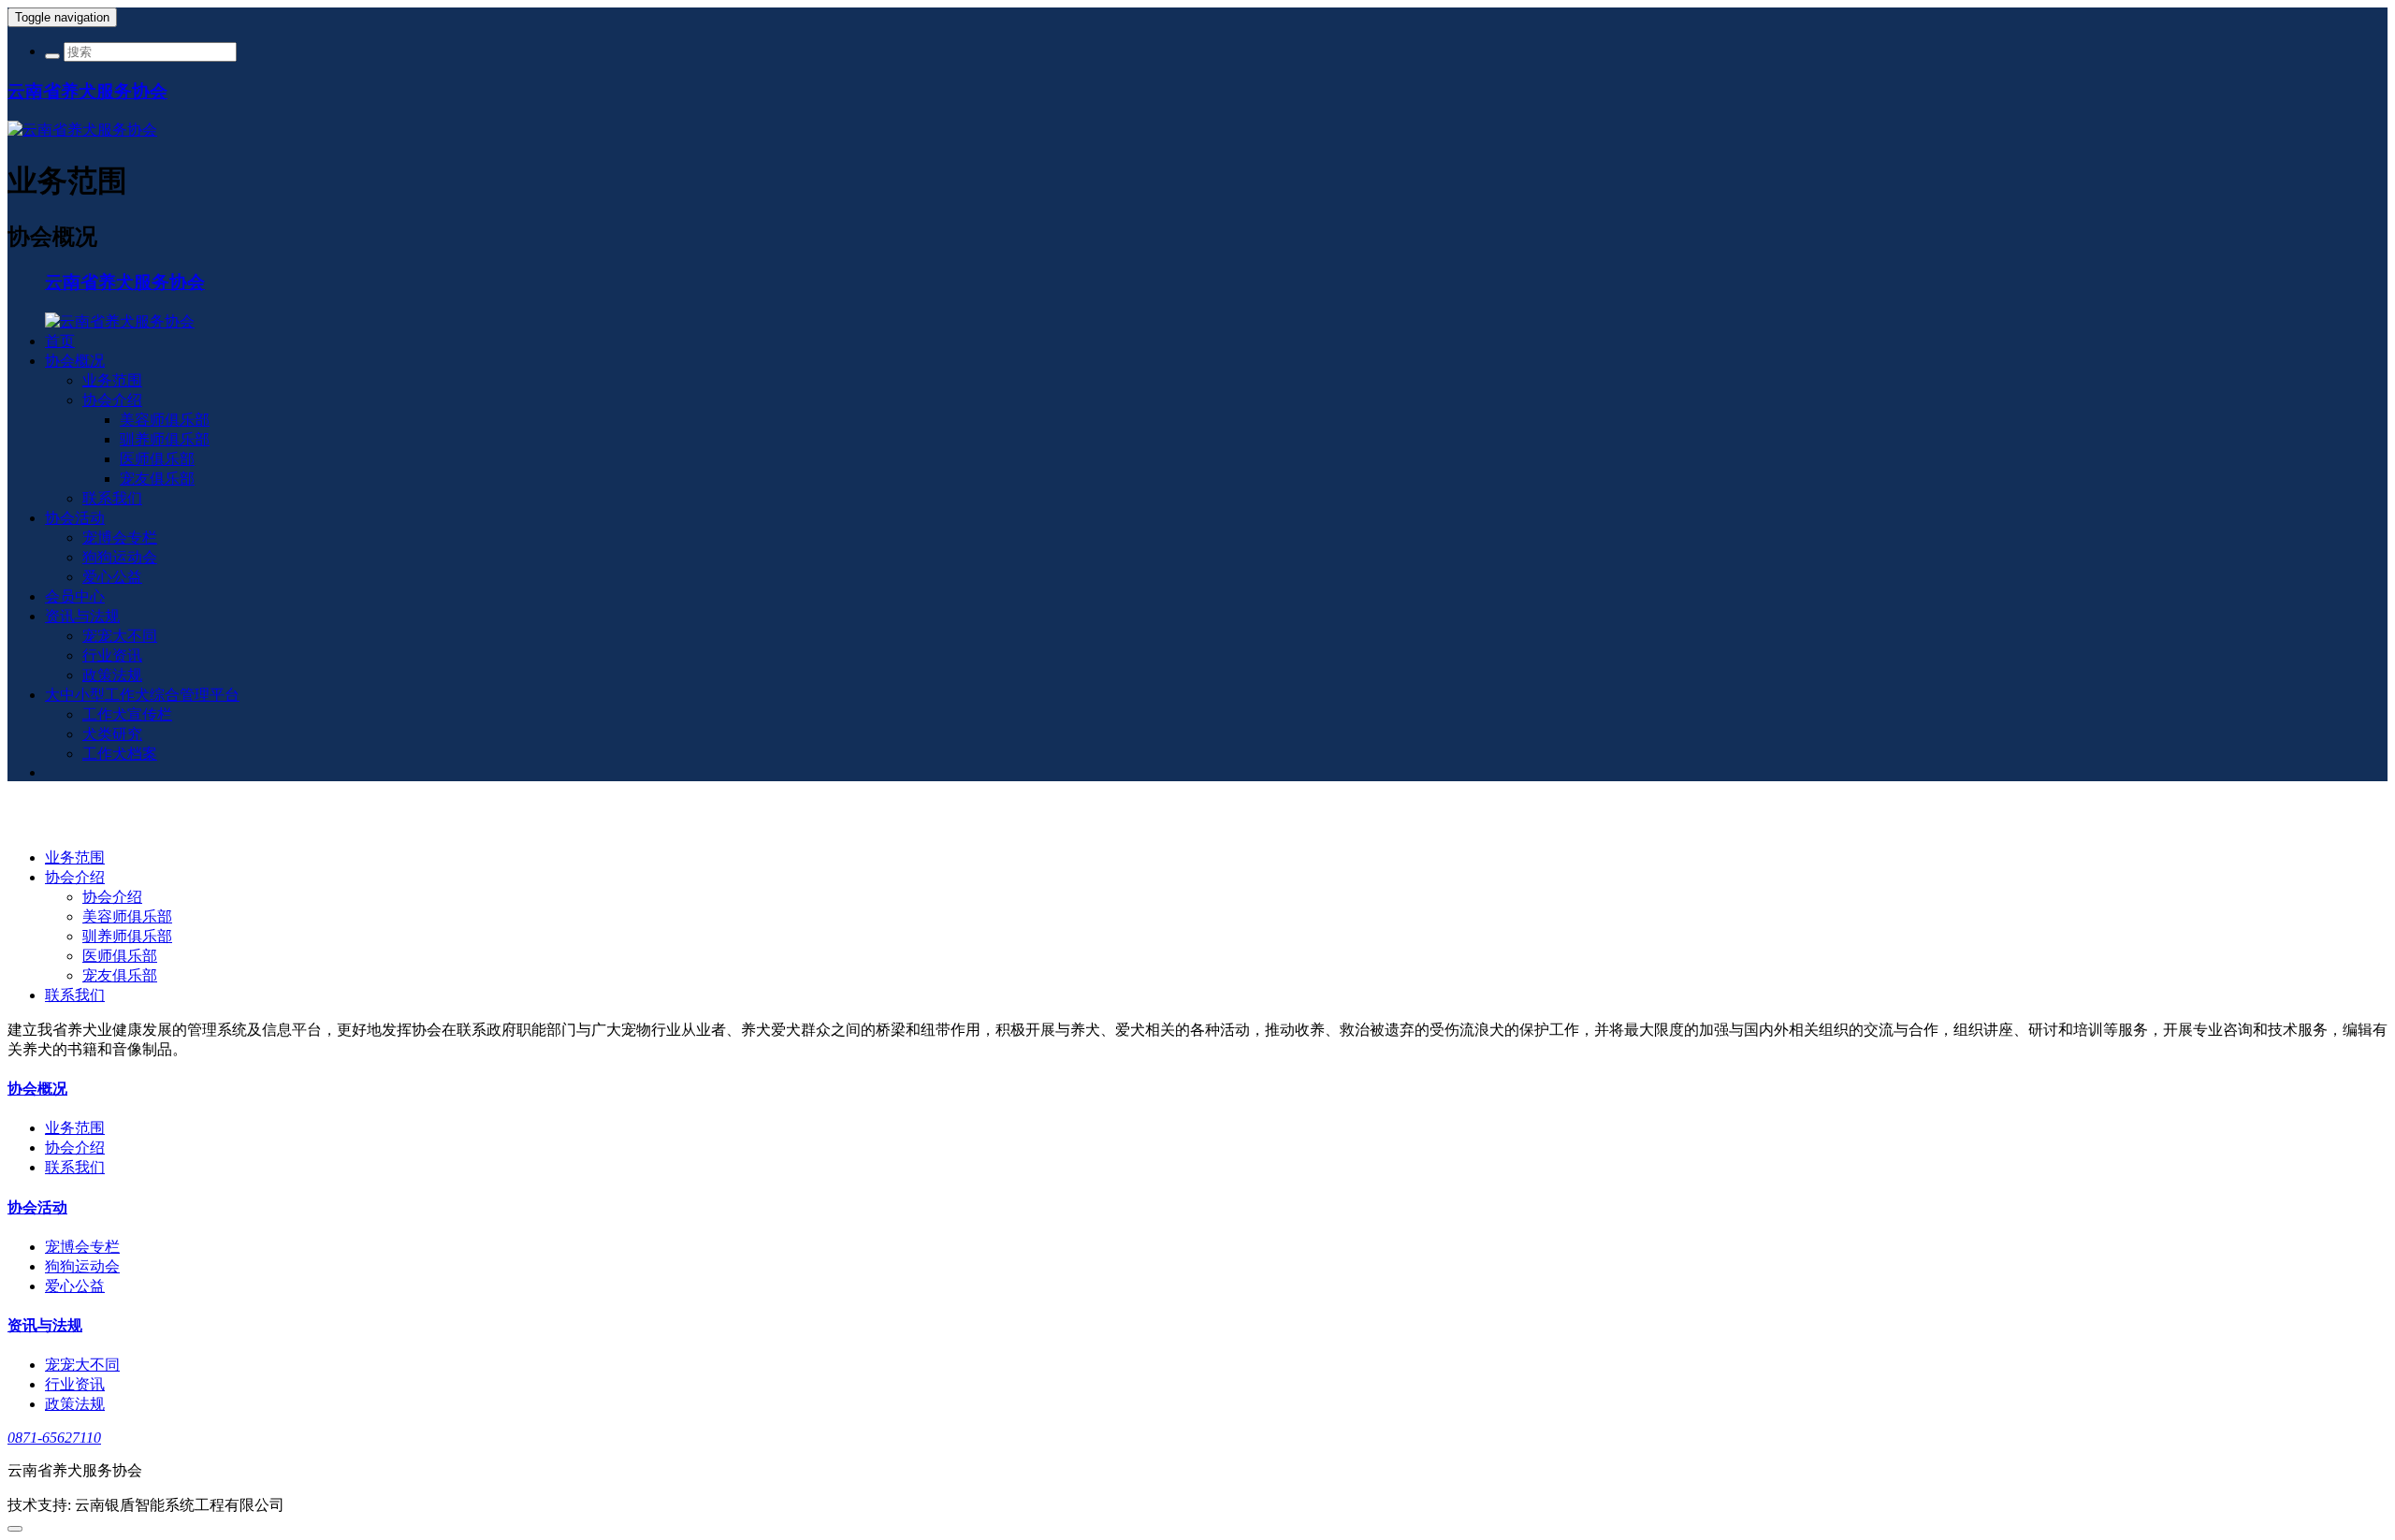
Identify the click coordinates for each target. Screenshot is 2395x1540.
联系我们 (112, 498)
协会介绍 (112, 400)
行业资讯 (112, 655)
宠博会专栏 (120, 538)
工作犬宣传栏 (127, 714)
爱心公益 (112, 577)
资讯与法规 (82, 616)
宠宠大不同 (120, 636)
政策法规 (112, 675)
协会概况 (75, 361)
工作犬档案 (120, 754)
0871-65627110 (54, 1438)
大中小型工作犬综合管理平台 (142, 695)
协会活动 (75, 518)
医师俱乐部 (157, 459)
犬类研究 (112, 734)
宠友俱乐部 (157, 479)
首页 (60, 341)
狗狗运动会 (120, 557)
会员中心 (75, 596)
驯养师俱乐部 (165, 439)
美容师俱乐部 (165, 420)
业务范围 (112, 380)
